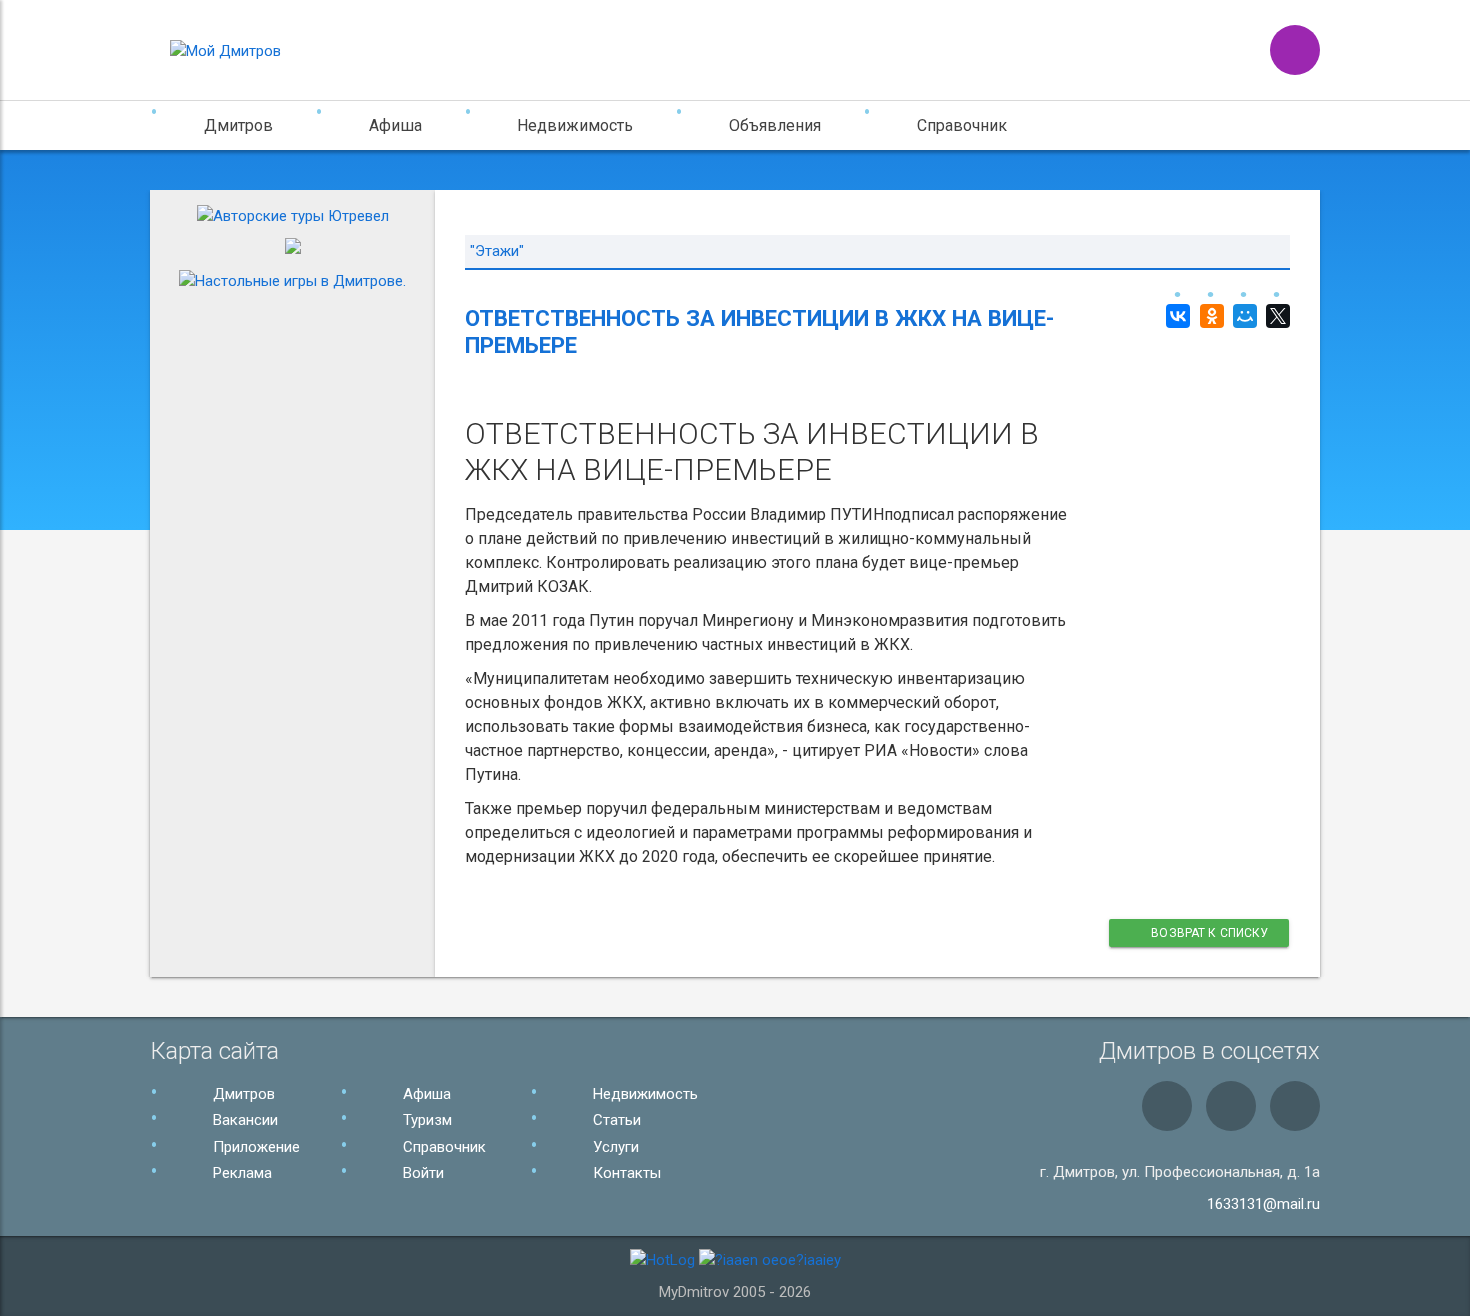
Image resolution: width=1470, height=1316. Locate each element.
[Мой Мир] (1242, 316)
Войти (421, 1173)
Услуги (614, 1147)
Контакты (625, 1173)
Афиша (425, 1094)
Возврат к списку (1209, 933)
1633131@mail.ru (1263, 1204)
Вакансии (243, 1120)
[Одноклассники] (1208, 316)
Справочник (962, 125)
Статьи (615, 1120)
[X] (1275, 316)
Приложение (254, 1147)
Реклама (240, 1173)
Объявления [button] (775, 125)
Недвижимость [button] (575, 125)
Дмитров (242, 1094)
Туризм (425, 1120)
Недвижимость (643, 1094)
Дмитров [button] (238, 125)
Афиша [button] (395, 125)
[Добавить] (1295, 50)
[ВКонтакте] (1175, 316)
